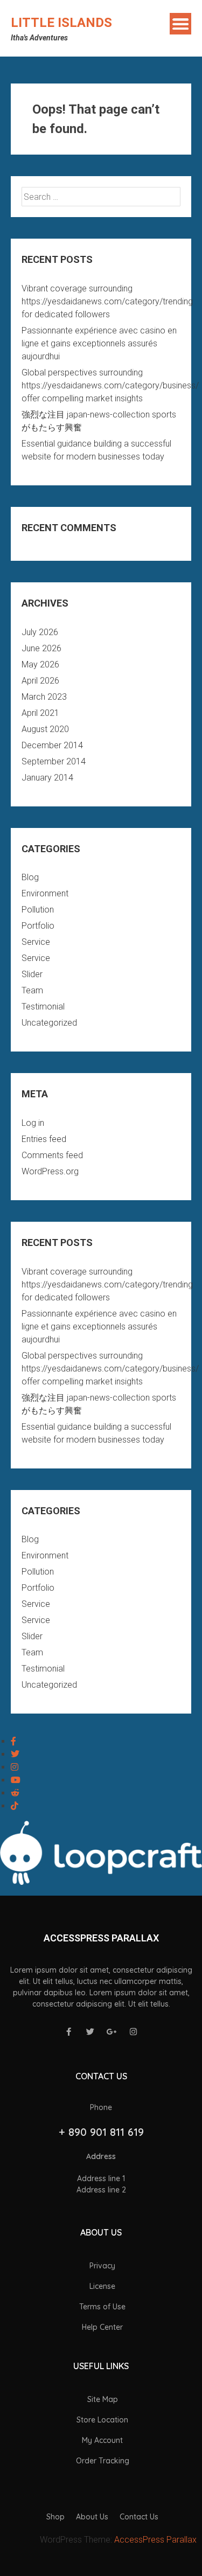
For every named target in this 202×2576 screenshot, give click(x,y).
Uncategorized (49, 1023)
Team (32, 990)
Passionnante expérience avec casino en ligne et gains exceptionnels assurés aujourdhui (99, 343)
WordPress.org (50, 1171)
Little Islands (61, 23)
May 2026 (40, 664)
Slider (32, 974)
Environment (45, 893)
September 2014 (54, 761)
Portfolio (38, 926)
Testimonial (43, 1007)
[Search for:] (101, 197)
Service (36, 942)
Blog (30, 877)
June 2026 (41, 648)
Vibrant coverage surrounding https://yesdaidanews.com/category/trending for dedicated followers (107, 301)
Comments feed (52, 1155)
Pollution (38, 910)
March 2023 (44, 697)
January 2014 (47, 778)
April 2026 (40, 681)
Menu (180, 24)
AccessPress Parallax (155, 2540)
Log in (33, 1123)
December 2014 (52, 745)
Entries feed (44, 1139)
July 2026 (40, 632)
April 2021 (40, 713)
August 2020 (45, 729)
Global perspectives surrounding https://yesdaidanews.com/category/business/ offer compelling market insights (110, 385)
